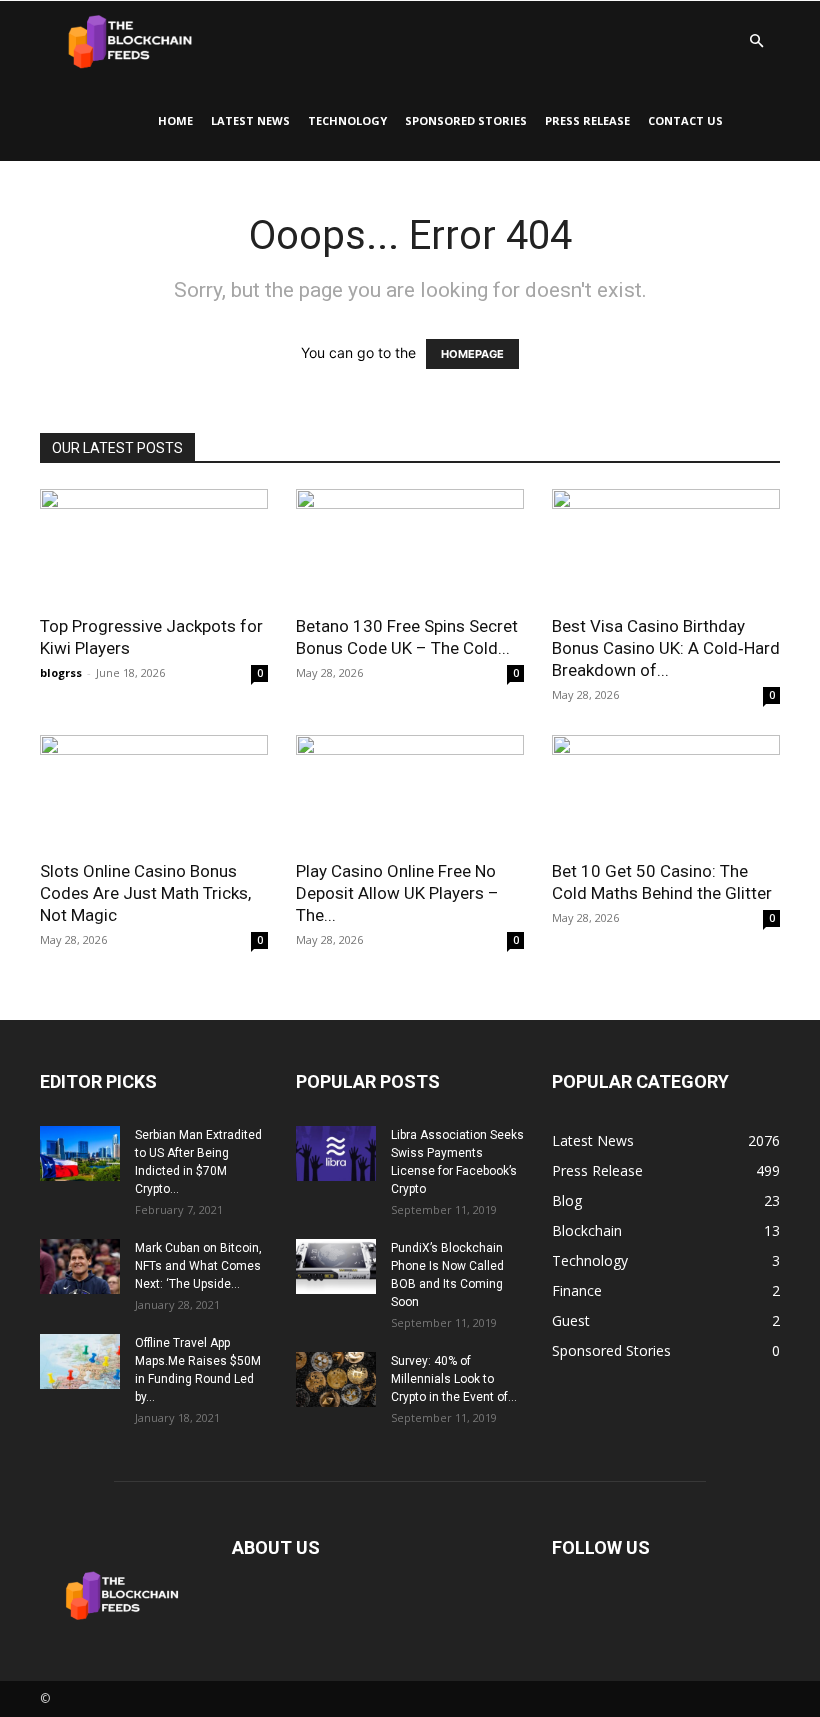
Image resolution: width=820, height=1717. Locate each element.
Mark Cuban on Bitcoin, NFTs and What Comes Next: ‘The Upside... (198, 1266)
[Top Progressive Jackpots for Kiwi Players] (154, 545)
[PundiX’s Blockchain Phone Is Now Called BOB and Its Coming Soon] (336, 1266)
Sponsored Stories (466, 120)
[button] (756, 41)
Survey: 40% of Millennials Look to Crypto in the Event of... (454, 1379)
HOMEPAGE (472, 354)
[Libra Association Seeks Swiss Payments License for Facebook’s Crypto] (336, 1153)
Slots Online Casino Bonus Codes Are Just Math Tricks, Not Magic (145, 893)
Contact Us (685, 120)
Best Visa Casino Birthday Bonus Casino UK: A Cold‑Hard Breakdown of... (666, 648)
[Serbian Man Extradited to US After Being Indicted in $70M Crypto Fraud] (80, 1153)
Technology (347, 120)
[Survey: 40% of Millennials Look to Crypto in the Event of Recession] (336, 1379)
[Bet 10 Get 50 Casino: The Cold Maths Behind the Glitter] (666, 791)
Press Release (587, 120)
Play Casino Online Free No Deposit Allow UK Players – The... (397, 893)
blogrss (61, 672)
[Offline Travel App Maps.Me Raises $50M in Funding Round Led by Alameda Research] (80, 1361)
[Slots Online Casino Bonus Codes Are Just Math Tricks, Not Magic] (154, 791)
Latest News (250, 120)
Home (175, 120)
